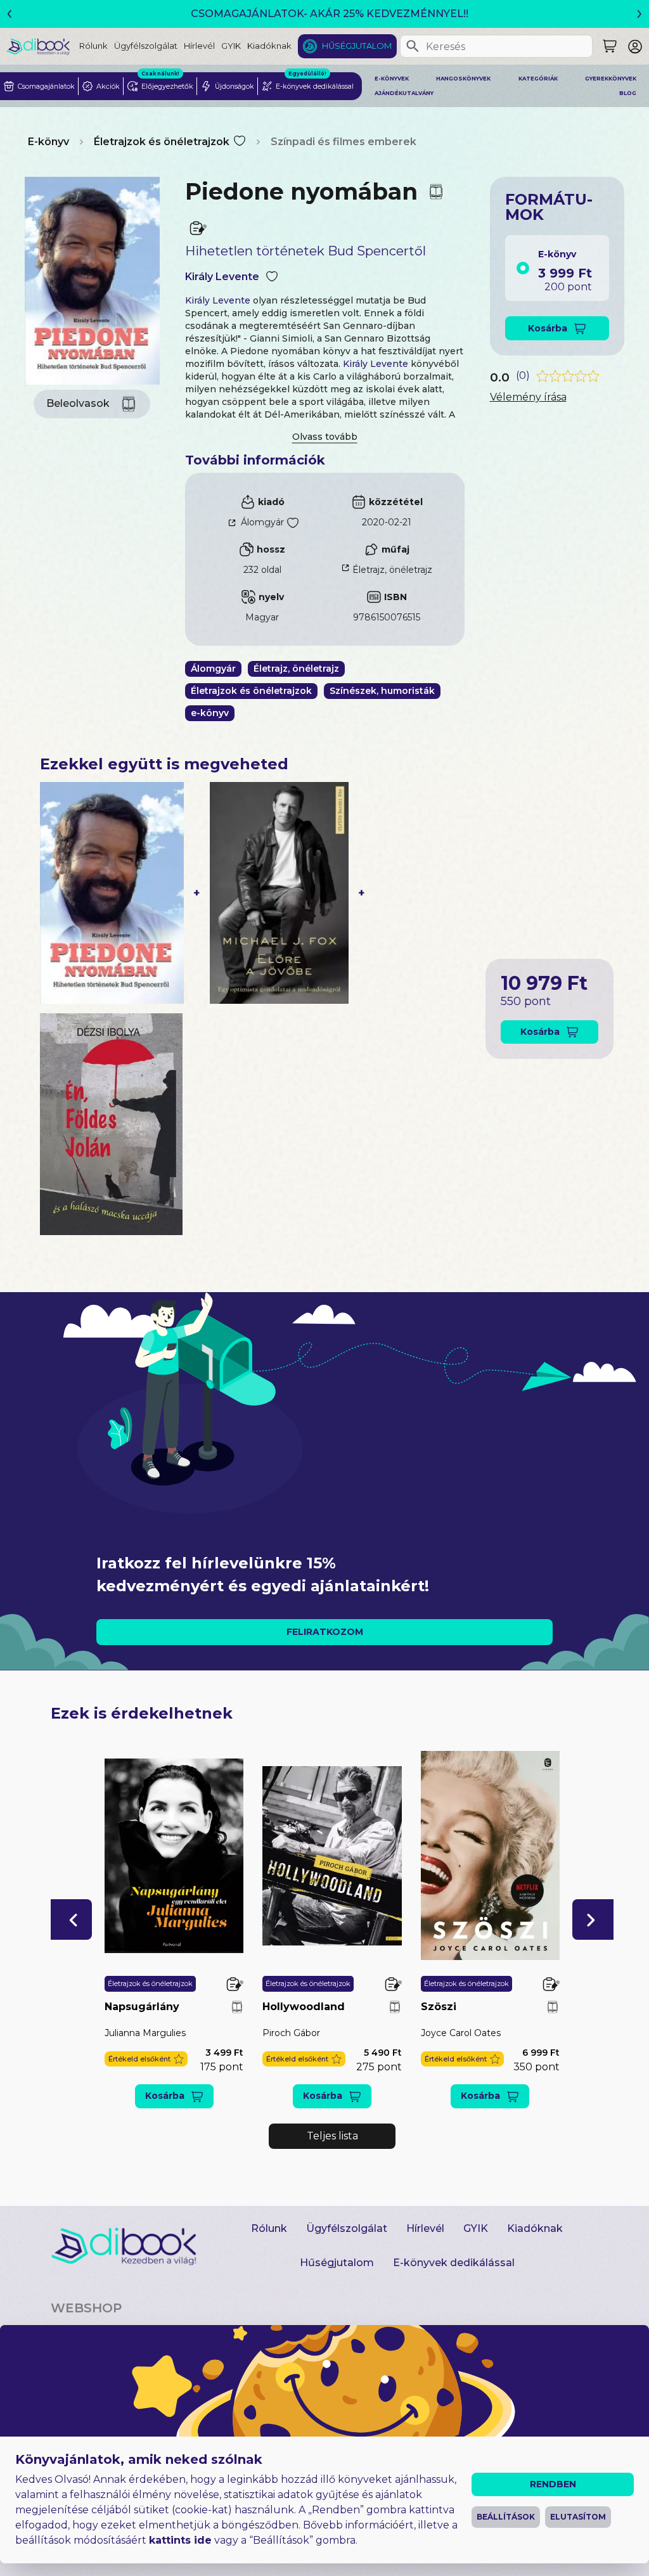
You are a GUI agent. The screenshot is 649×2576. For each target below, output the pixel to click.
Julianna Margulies (145, 2033)
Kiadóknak (269, 46)
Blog (628, 93)
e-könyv (210, 713)
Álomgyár (262, 522)
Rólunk (93, 46)
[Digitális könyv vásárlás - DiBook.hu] (43, 46)
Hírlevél (199, 46)
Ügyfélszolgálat (146, 46)
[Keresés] (413, 46)
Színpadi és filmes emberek (344, 142)
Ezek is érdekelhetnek (142, 1713)
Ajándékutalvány (404, 93)
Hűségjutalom (357, 46)
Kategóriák (538, 79)
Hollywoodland (304, 2007)
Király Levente (222, 277)
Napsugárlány (142, 2007)
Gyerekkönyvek (611, 79)
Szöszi (439, 2007)
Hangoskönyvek (463, 79)
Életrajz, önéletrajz (392, 570)
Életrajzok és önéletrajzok (162, 142)
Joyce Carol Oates (461, 2033)
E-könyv (48, 142)
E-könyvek (392, 79)
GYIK (231, 46)
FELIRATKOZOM (325, 1632)
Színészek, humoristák (382, 691)
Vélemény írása (528, 397)
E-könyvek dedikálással (454, 2263)
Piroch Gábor (291, 2033)
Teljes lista (332, 2136)
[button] (71, 1919)
